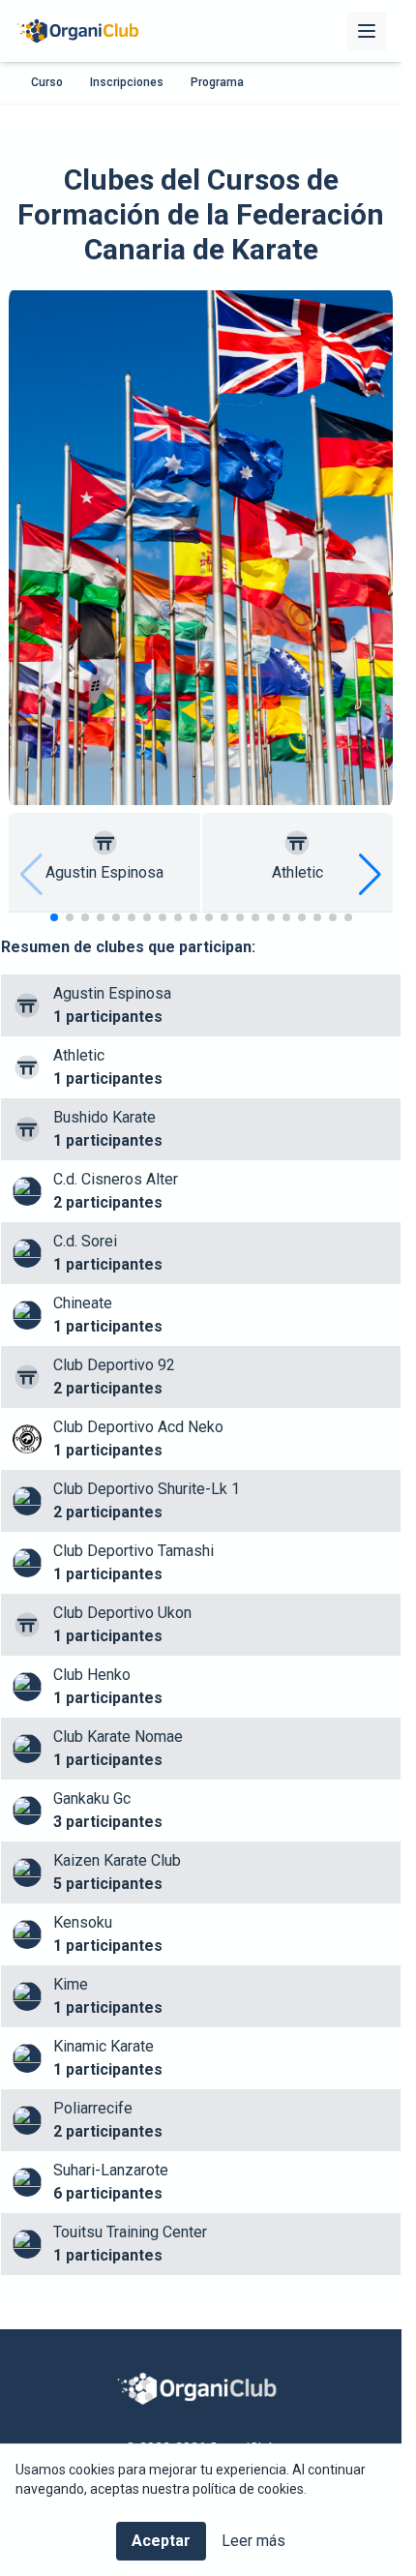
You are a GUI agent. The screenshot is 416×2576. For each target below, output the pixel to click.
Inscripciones (127, 82)
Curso (47, 82)
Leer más (253, 2541)
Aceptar (161, 2541)
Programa (217, 82)
